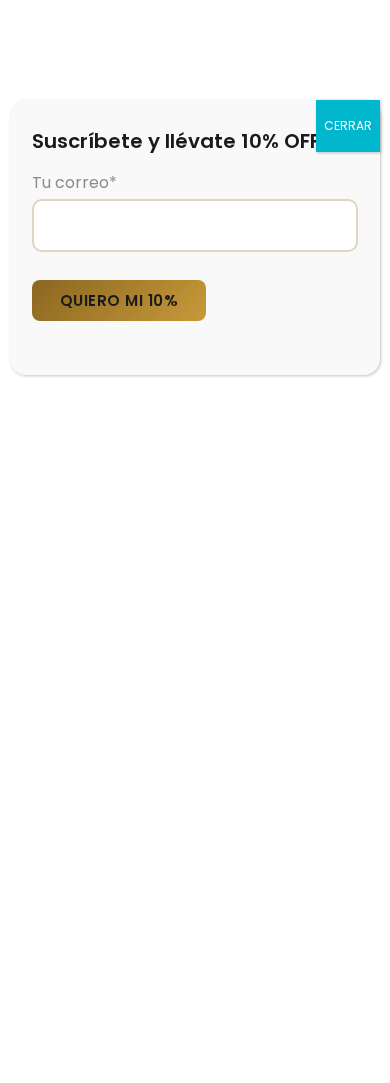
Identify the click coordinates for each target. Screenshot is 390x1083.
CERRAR (348, 125)
